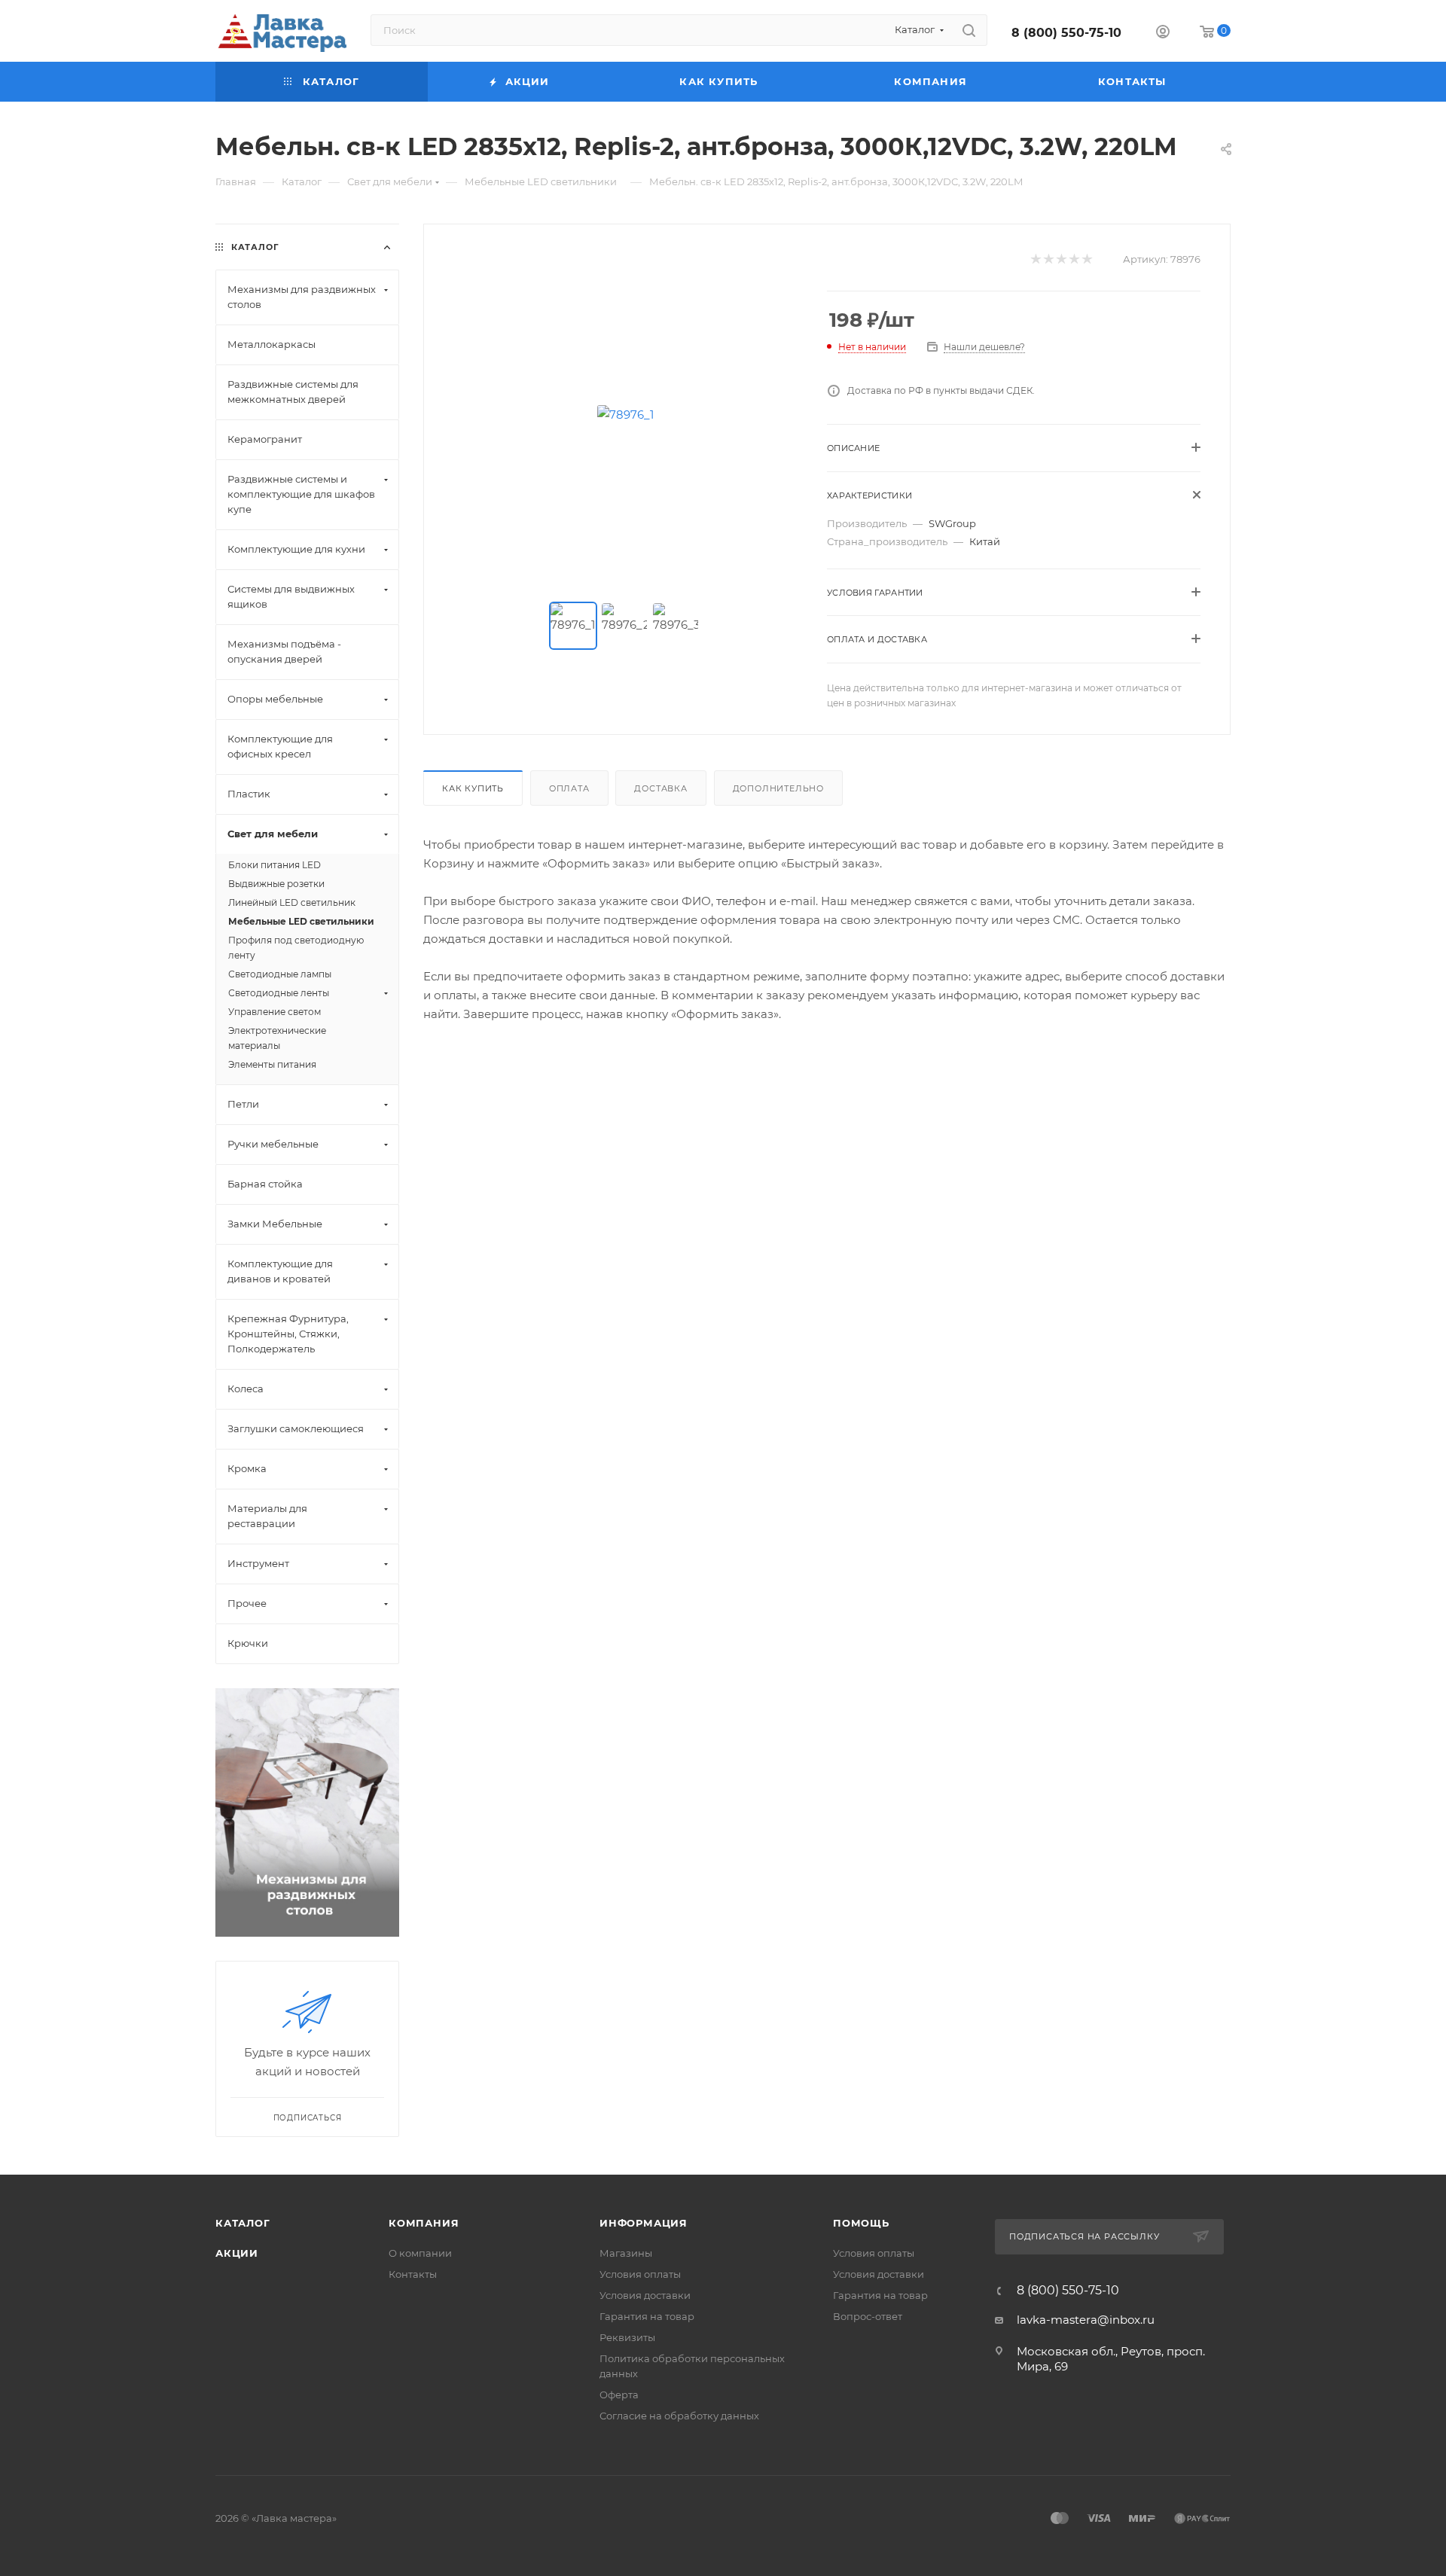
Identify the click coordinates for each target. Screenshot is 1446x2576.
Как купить (473, 788)
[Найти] (969, 30)
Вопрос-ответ (868, 2316)
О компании (420, 2253)
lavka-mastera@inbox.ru (1086, 2320)
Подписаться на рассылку (1086, 2236)
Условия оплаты (640, 2274)
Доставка (660, 788)
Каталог (243, 2223)
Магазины (626, 2253)
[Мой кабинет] (1163, 34)
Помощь (861, 2223)
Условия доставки (645, 2295)
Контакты (413, 2274)
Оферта (619, 2395)
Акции (237, 2253)
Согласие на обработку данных (679, 2416)
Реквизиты (627, 2337)
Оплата (569, 788)
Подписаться (308, 2118)
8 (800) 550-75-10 (1066, 33)
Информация (644, 2223)
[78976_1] (626, 414)
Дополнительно (778, 788)
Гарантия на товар (647, 2316)
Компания (424, 2223)
